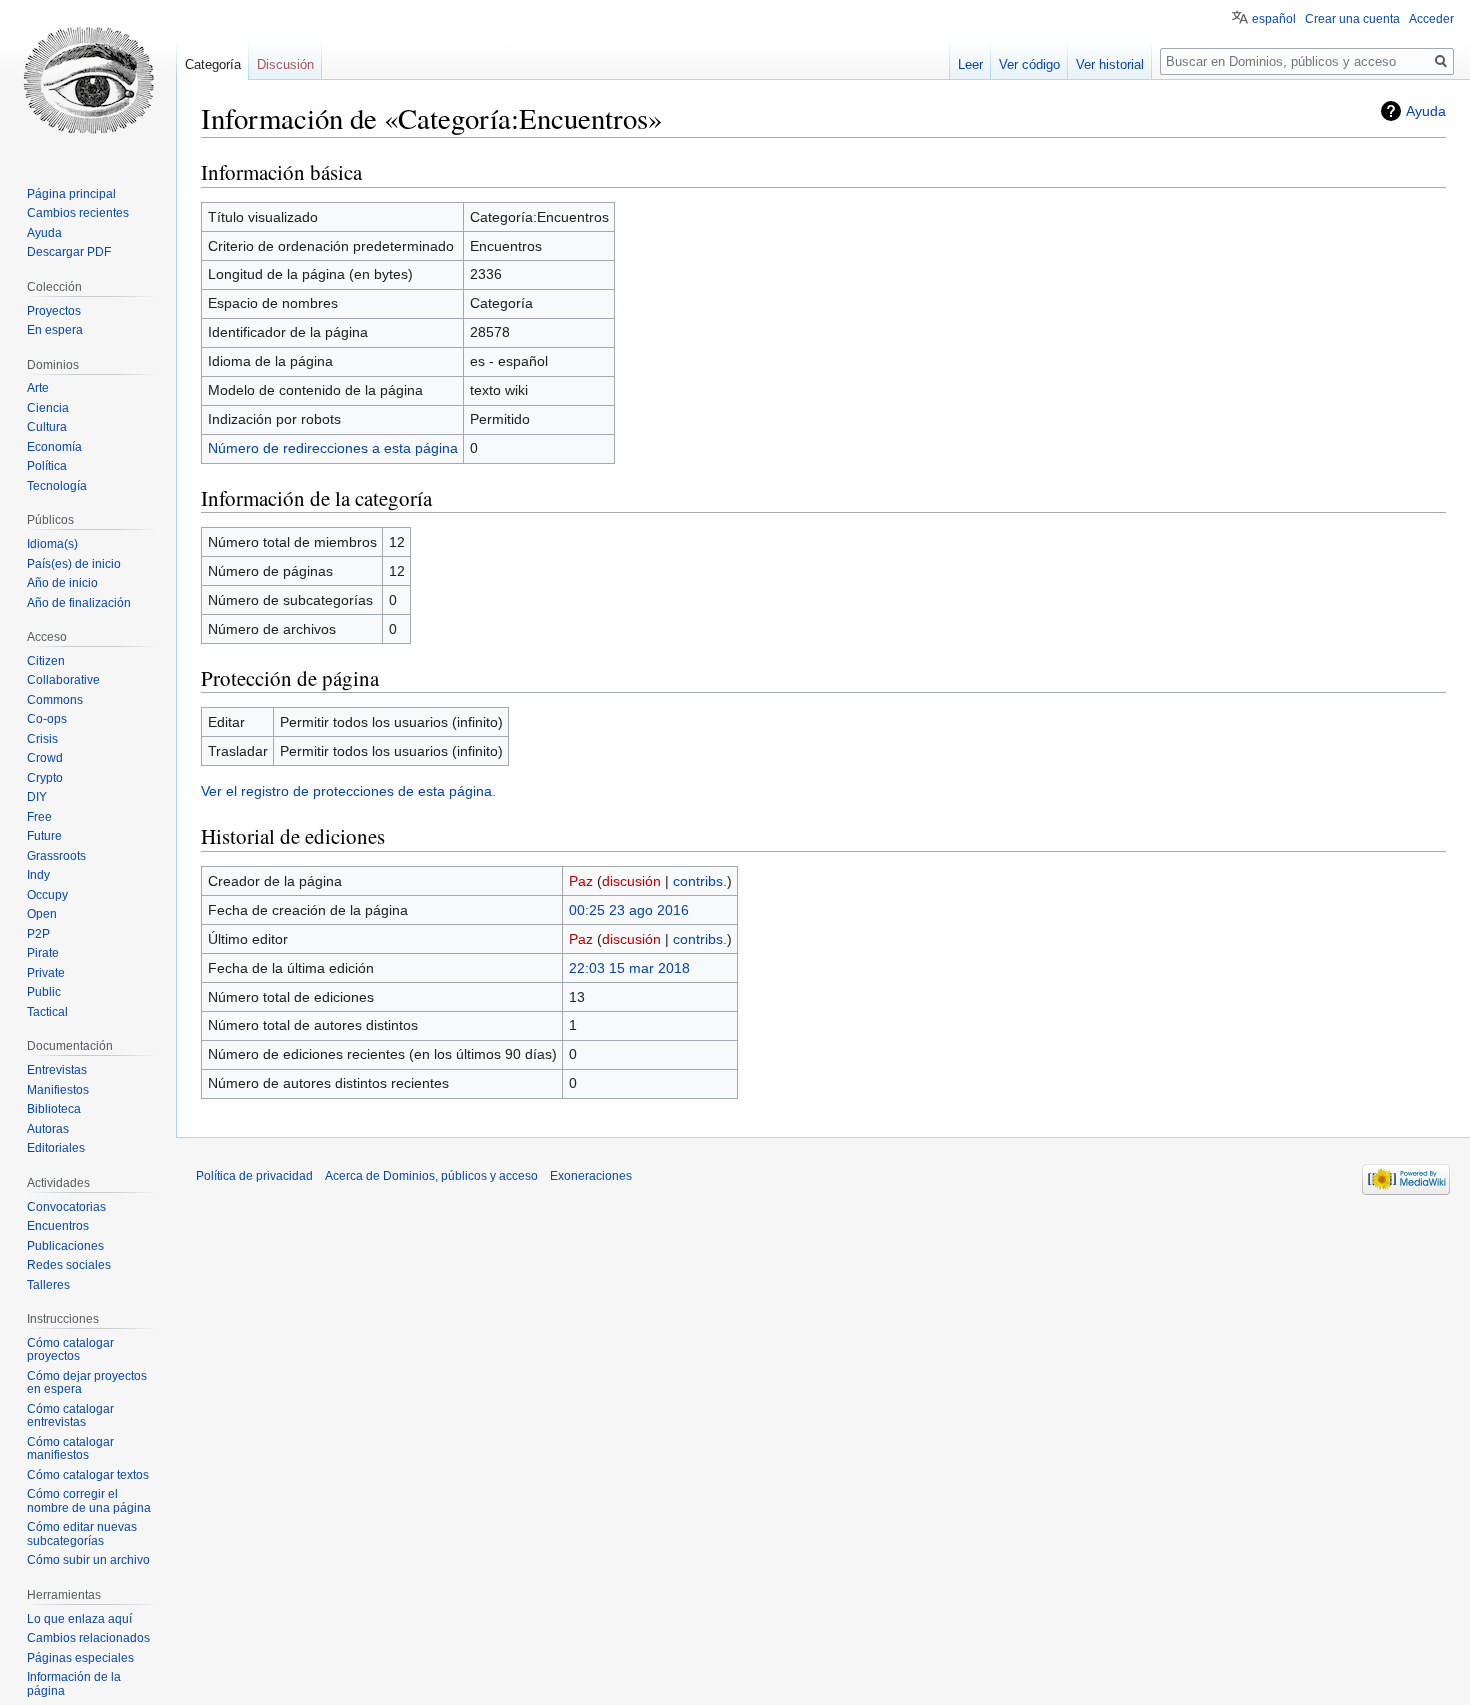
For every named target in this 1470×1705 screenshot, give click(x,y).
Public (44, 992)
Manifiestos (58, 1090)
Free (39, 817)
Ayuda (1426, 111)
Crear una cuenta (1352, 19)
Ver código (1029, 64)
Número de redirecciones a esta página (333, 448)
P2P (38, 934)
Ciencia (48, 408)
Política (47, 466)
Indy (38, 875)
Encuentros (58, 1226)
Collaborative (63, 680)
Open (42, 914)
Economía (54, 447)
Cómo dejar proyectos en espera (87, 1383)
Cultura (47, 427)
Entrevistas (57, 1070)
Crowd (45, 758)
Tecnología (57, 486)
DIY (37, 797)
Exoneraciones (591, 1176)
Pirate (43, 953)
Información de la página (74, 1684)
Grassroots (56, 856)
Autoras (48, 1129)
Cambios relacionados (88, 1638)
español (1274, 19)
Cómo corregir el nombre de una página (89, 1501)
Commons (55, 700)
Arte (38, 388)
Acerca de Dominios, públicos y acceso (431, 1176)
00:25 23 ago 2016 (629, 910)
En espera (55, 330)
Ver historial (1110, 64)
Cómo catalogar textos (88, 1475)
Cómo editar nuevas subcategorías (82, 1534)
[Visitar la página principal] (88, 80)
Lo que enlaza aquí (79, 1619)
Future (44, 836)
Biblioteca (54, 1109)
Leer (970, 64)
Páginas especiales (80, 1658)
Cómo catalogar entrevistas (70, 1416)
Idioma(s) (52, 544)
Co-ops (47, 719)
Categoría (213, 64)
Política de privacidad (254, 1176)
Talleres (48, 1285)
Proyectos (54, 311)
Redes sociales (69, 1265)
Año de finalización (79, 603)
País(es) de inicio (74, 564)
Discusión (285, 64)
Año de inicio (62, 583)
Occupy (47, 895)
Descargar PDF (69, 252)
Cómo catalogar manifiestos (70, 1449)
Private (46, 973)
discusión (631, 881)
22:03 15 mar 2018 (629, 968)
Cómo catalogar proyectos (70, 1350)
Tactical (47, 1012)
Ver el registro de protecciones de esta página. (348, 791)
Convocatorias (66, 1207)
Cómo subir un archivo (88, 1560)
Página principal (71, 194)
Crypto (45, 778)
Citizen (46, 661)
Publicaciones (65, 1246)
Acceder (1431, 19)
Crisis (42, 739)
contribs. (700, 881)
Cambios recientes (78, 213)
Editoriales (56, 1148)
